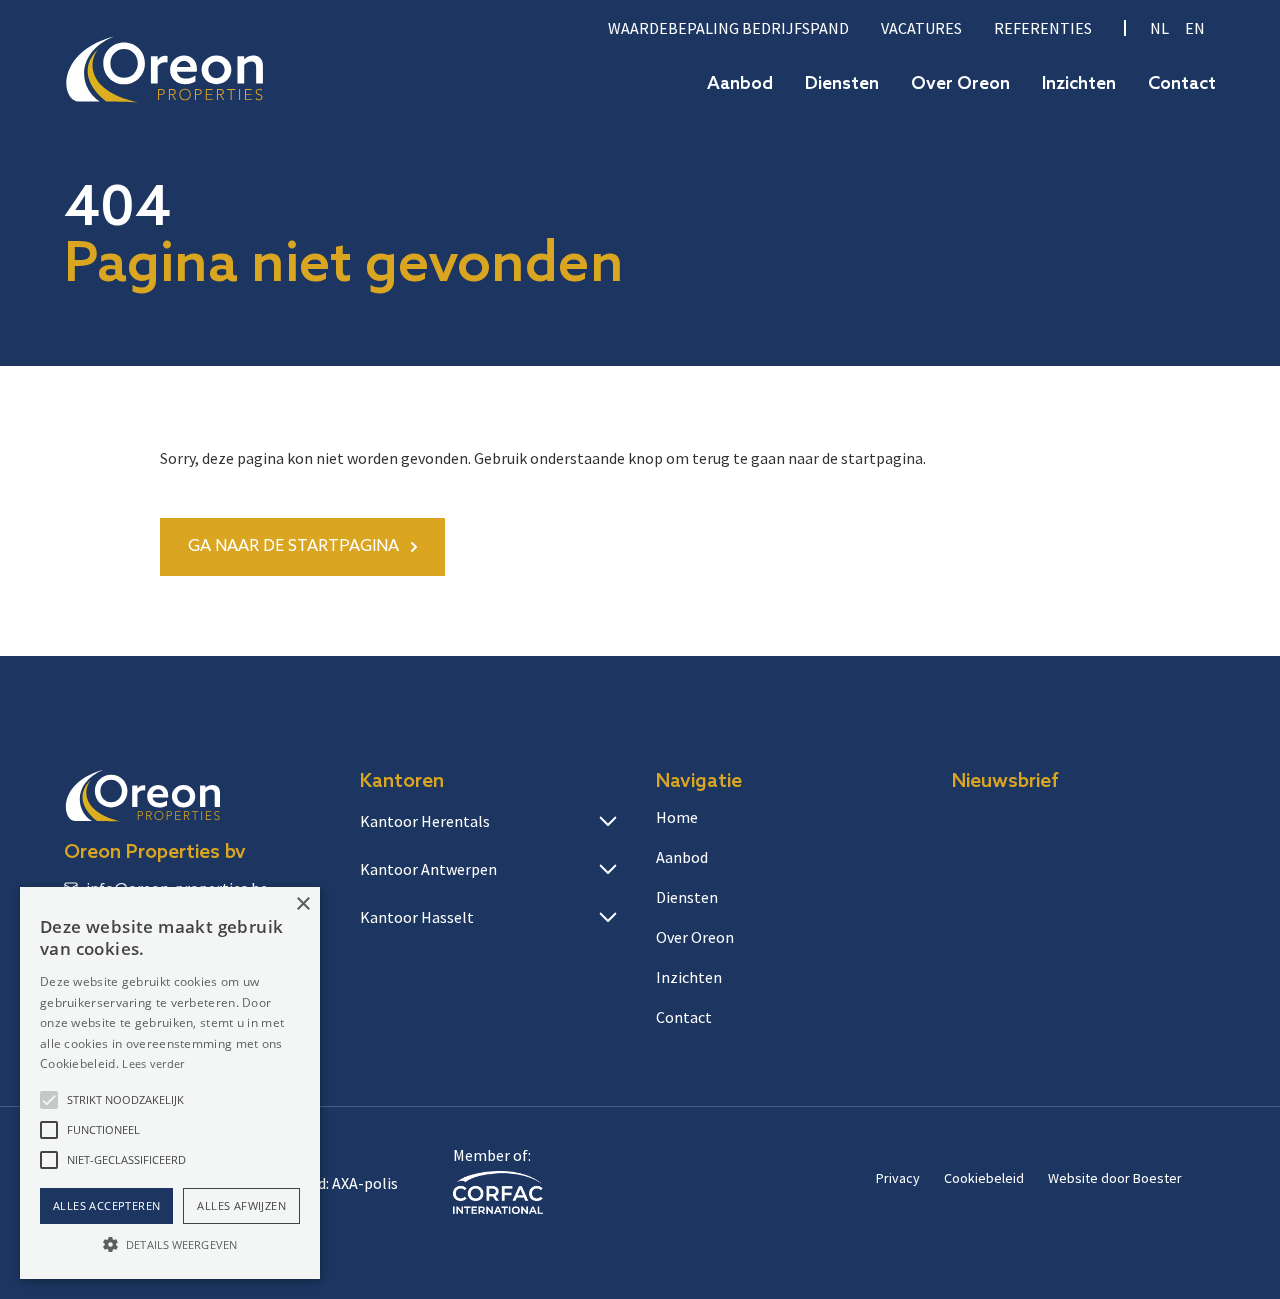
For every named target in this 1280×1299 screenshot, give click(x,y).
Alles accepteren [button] (106, 1205)
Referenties (1043, 28)
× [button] (302, 904)
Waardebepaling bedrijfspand (728, 28)
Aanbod (740, 84)
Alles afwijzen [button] (241, 1205)
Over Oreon (960, 84)
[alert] (170, 1083)
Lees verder (153, 1063)
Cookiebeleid (984, 1178)
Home (677, 817)
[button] (49, 1100)
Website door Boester (1115, 1178)
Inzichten (1079, 84)
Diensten (842, 84)
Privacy (898, 1178)
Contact (1182, 84)
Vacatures (921, 28)
